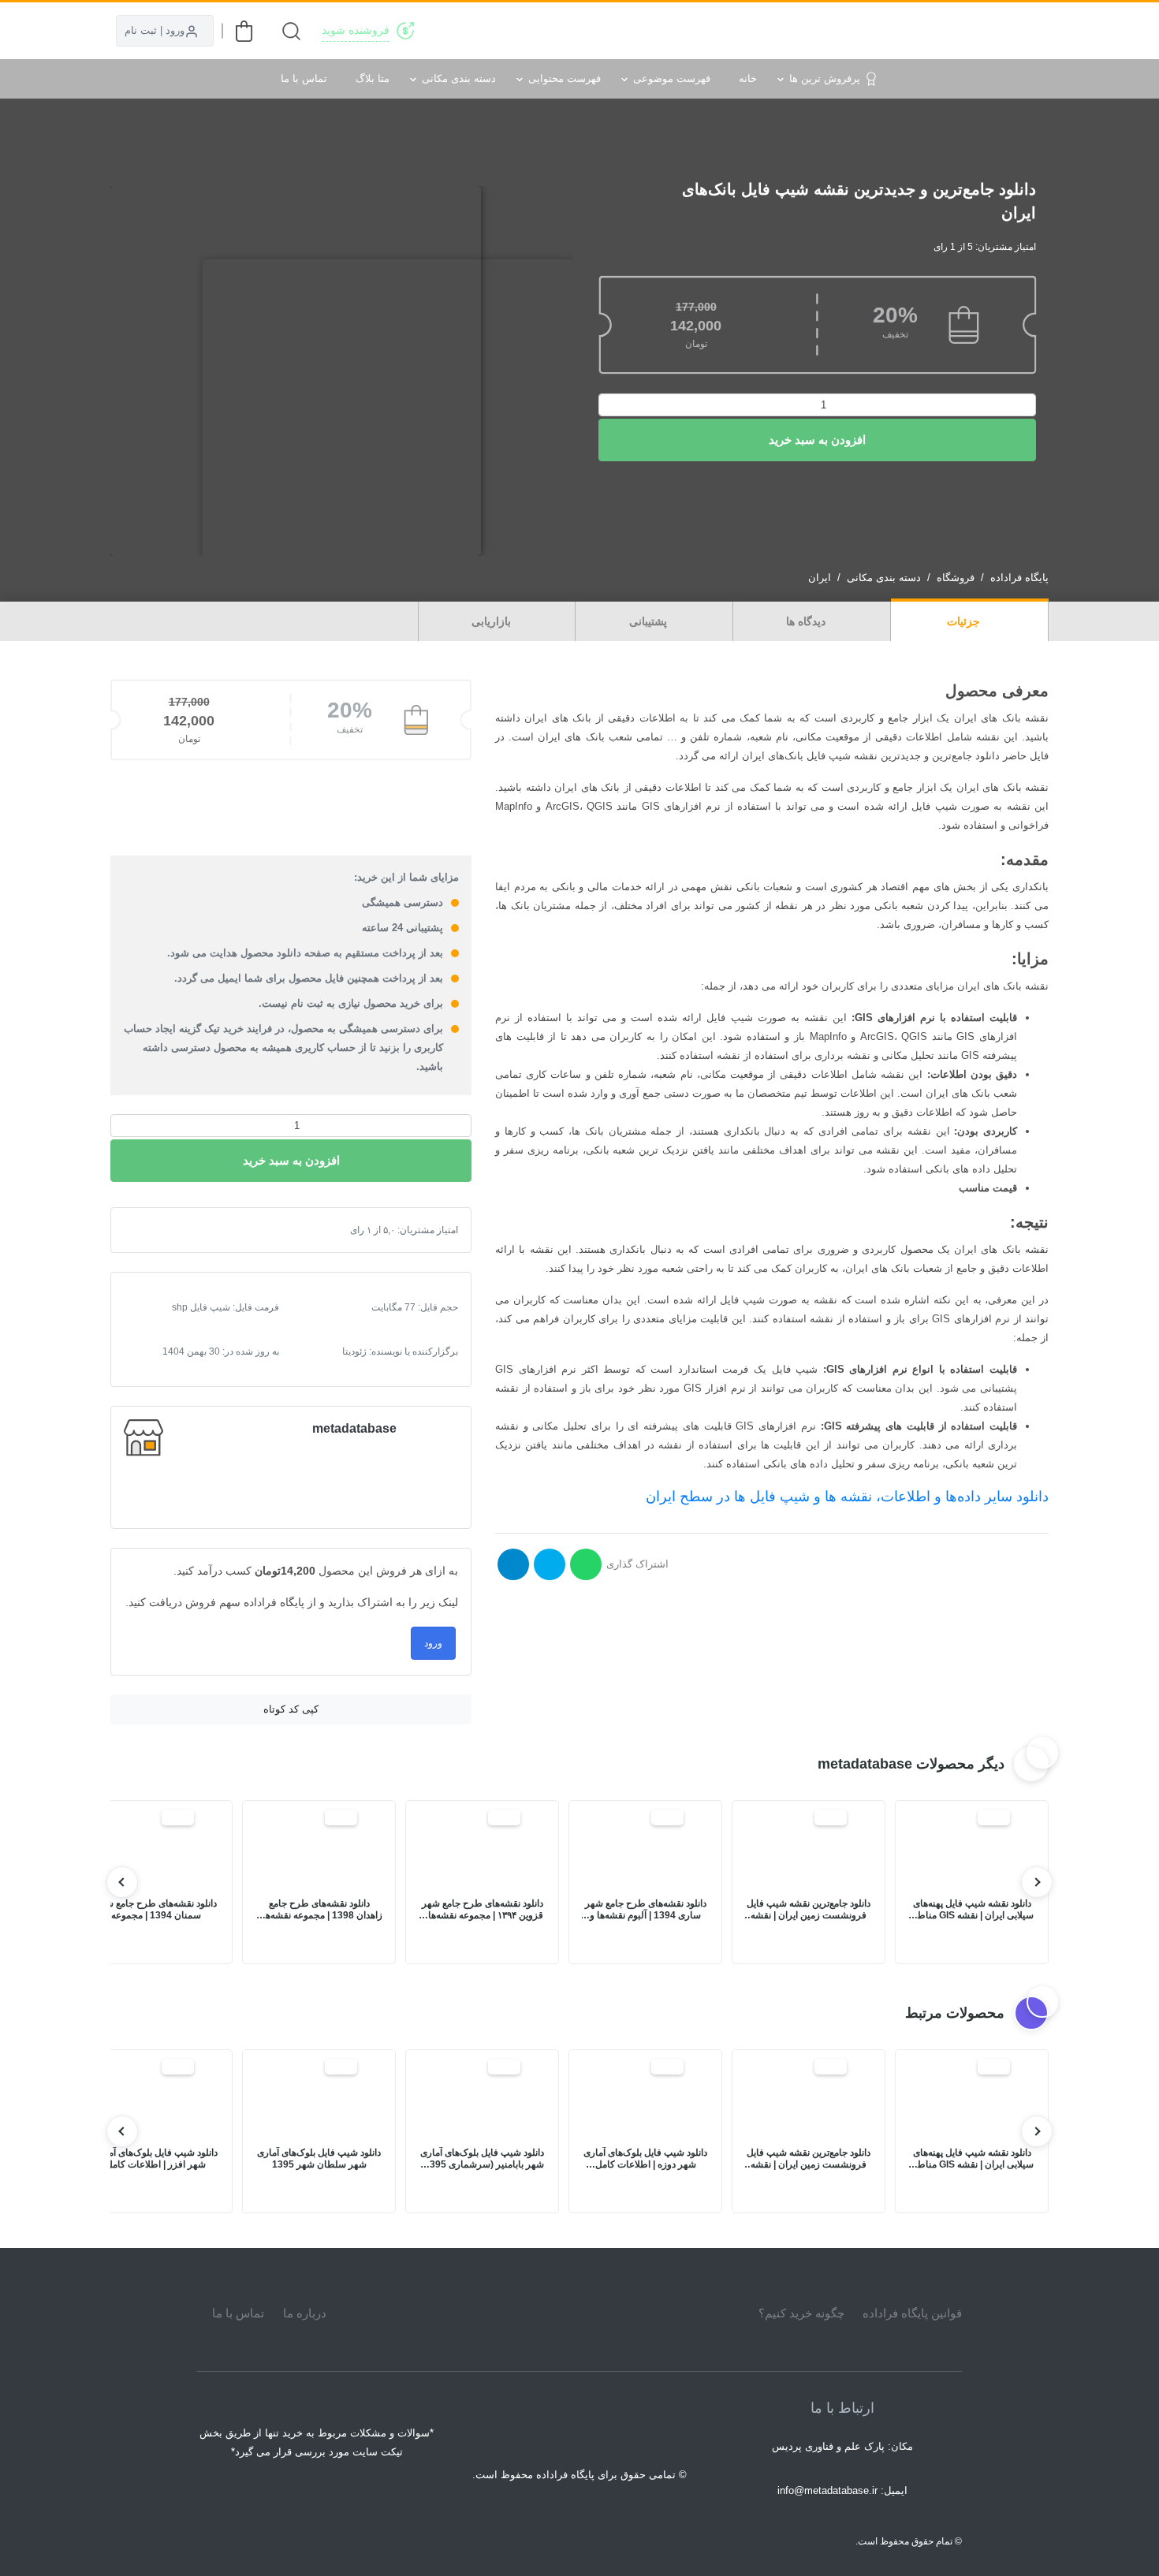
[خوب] (187, 1230)
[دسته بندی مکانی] (715, 31)
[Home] (579, 2313)
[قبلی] (1037, 1882)
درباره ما (305, 2313)
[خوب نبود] (162, 1230)
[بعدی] (122, 1882)
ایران (820, 578)
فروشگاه (956, 578)
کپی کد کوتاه (291, 1709)
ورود (433, 1643)
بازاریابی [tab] (493, 621)
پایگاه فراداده (1019, 578)
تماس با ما (304, 78)
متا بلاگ (373, 78)
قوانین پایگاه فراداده (912, 2313)
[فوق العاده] (199, 1230)
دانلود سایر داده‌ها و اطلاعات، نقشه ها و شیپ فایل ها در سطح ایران (847, 1497)
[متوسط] (174, 1230)
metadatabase (354, 1428)
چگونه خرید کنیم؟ (801, 2313)
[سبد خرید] (244, 31)
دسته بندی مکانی (459, 78)
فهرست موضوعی (672, 78)
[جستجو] (291, 31)
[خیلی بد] (149, 1230)
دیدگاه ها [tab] (807, 621)
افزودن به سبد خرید (817, 440)
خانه (748, 78)
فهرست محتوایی (565, 78)
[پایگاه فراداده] (1029, 31)
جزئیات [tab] (965, 621)
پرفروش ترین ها (825, 78)
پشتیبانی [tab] (650, 621)
